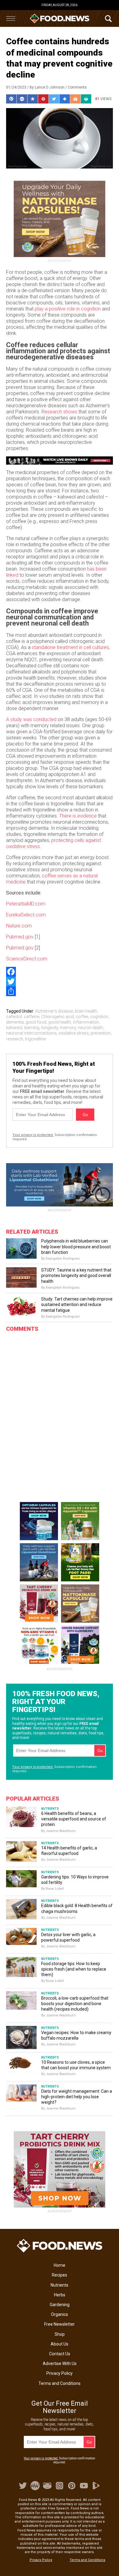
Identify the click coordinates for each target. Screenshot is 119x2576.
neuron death (90, 1028)
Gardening (60, 2305)
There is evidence (78, 816)
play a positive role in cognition (68, 309)
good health (60, 1022)
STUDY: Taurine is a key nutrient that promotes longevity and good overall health (76, 1275)
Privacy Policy (60, 2373)
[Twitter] (60, 981)
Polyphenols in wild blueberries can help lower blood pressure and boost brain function (76, 1246)
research (15, 1039)
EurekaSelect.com (26, 915)
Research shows (59, 412)
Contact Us (60, 2354)
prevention (101, 1033)
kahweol (14, 1028)
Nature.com (19, 926)
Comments (77, 87)
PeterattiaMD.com (26, 904)
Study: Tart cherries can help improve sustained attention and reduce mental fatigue (77, 1304)
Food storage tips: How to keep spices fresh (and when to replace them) (74, 1969)
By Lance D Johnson (47, 87)
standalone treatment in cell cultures (70, 647)
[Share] (60, 991)
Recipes (60, 2275)
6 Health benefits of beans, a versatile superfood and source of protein (74, 1819)
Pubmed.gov (20, 937)
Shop (60, 2334)
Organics (60, 2314)
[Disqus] (60, 1412)
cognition (99, 1017)
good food (36, 1022)
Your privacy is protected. (33, 1135)
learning (32, 1028)
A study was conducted (31, 719)
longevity (50, 1028)
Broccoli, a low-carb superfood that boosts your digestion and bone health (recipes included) (75, 2004)
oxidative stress (74, 1033)
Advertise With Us (60, 2364)
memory (68, 1028)
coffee (82, 1017)
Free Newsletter (60, 2324)
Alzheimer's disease (54, 1011)
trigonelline (35, 1039)
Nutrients (60, 2285)
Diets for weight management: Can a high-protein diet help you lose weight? (77, 2097)
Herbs (60, 2295)
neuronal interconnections (31, 1033)
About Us (60, 2344)
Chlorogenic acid (58, 1017)
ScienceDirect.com (27, 959)
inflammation (86, 1022)
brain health (86, 1011)
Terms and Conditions (60, 2383)
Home (60, 2265)
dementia (15, 1022)
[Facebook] (60, 972)
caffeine (32, 1017)
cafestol (14, 1017)
